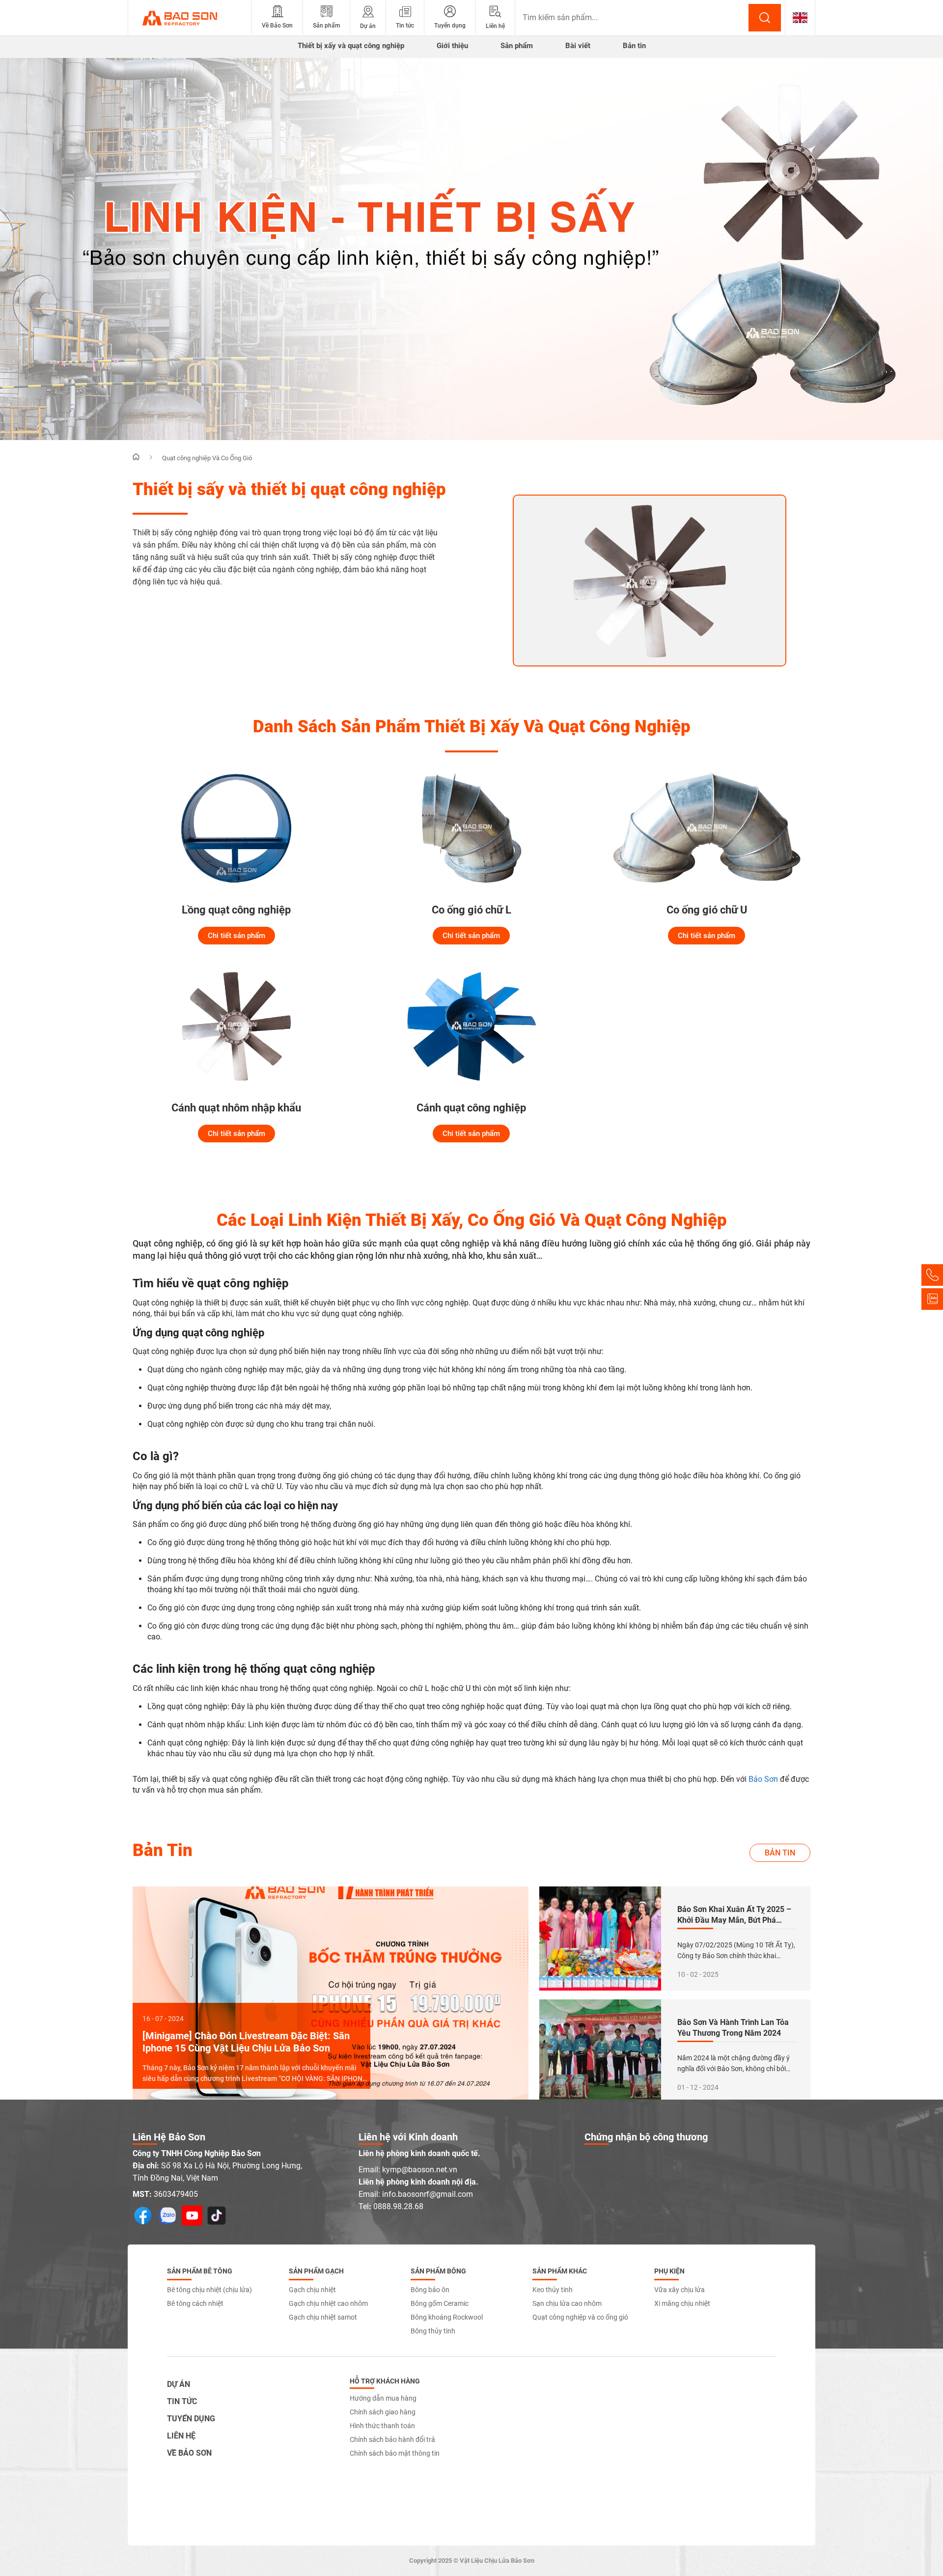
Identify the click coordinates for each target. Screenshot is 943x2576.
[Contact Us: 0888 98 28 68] (932, 1275)
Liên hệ (181, 2436)
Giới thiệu (452, 46)
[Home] (136, 457)
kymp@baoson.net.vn (420, 2170)
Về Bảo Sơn (189, 2453)
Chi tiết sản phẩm (236, 936)
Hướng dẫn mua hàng (383, 2398)
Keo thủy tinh (553, 2290)
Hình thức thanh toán (382, 2426)
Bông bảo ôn (430, 2290)
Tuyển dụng (191, 2419)
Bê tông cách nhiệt (195, 2303)
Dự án (179, 2384)
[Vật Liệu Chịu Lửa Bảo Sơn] (190, 18)
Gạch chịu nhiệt (312, 2290)
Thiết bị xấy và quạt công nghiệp (351, 46)
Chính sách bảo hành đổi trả (392, 2439)
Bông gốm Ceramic (440, 2303)
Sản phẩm (517, 46)
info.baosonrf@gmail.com (428, 2194)
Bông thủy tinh (433, 2331)
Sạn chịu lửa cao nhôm (567, 2303)
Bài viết (578, 46)
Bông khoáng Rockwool (447, 2317)
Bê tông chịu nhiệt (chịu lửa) (209, 2290)
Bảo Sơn (763, 1779)
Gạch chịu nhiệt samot (323, 2317)
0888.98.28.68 (398, 2206)
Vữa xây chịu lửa (680, 2290)
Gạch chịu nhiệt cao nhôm (328, 2303)
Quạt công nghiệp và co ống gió (580, 2317)
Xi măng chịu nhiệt (682, 2303)
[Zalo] (932, 1299)
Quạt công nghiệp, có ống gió (190, 1243)
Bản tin (634, 46)
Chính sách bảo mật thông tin (395, 2453)
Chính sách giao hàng (383, 2412)
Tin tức (182, 2401)
